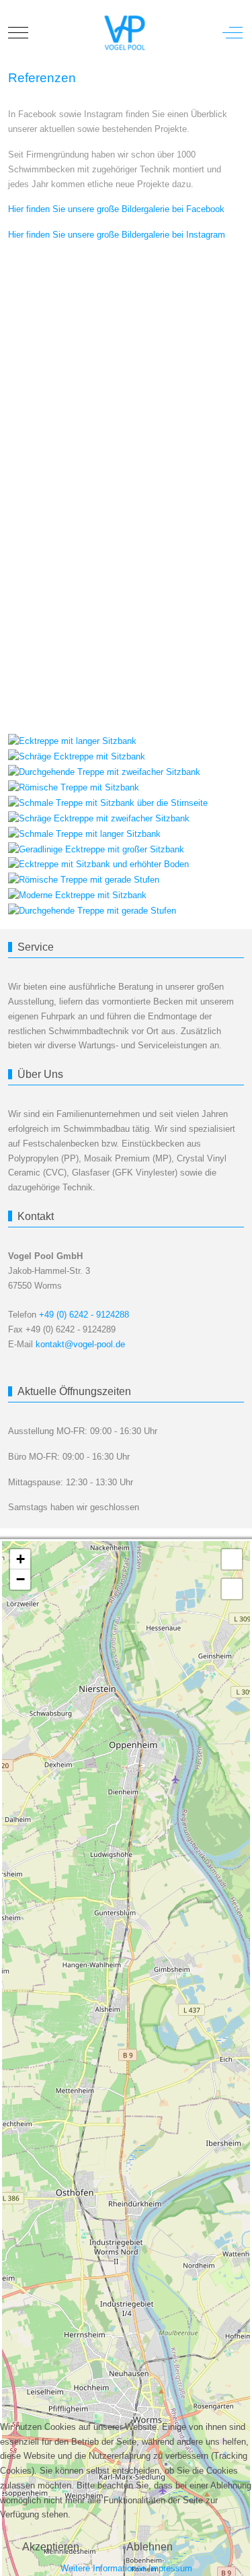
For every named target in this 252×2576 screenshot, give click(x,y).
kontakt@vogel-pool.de (80, 1344)
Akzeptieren (51, 2547)
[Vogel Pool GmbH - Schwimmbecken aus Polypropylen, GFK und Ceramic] (124, 33)
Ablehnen (150, 2547)
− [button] (20, 1579)
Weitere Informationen (103, 2568)
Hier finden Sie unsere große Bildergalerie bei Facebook (116, 209)
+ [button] (20, 1559)
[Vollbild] (232, 1559)
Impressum (170, 2568)
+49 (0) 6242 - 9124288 (84, 1315)
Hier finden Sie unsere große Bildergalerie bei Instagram (117, 235)
